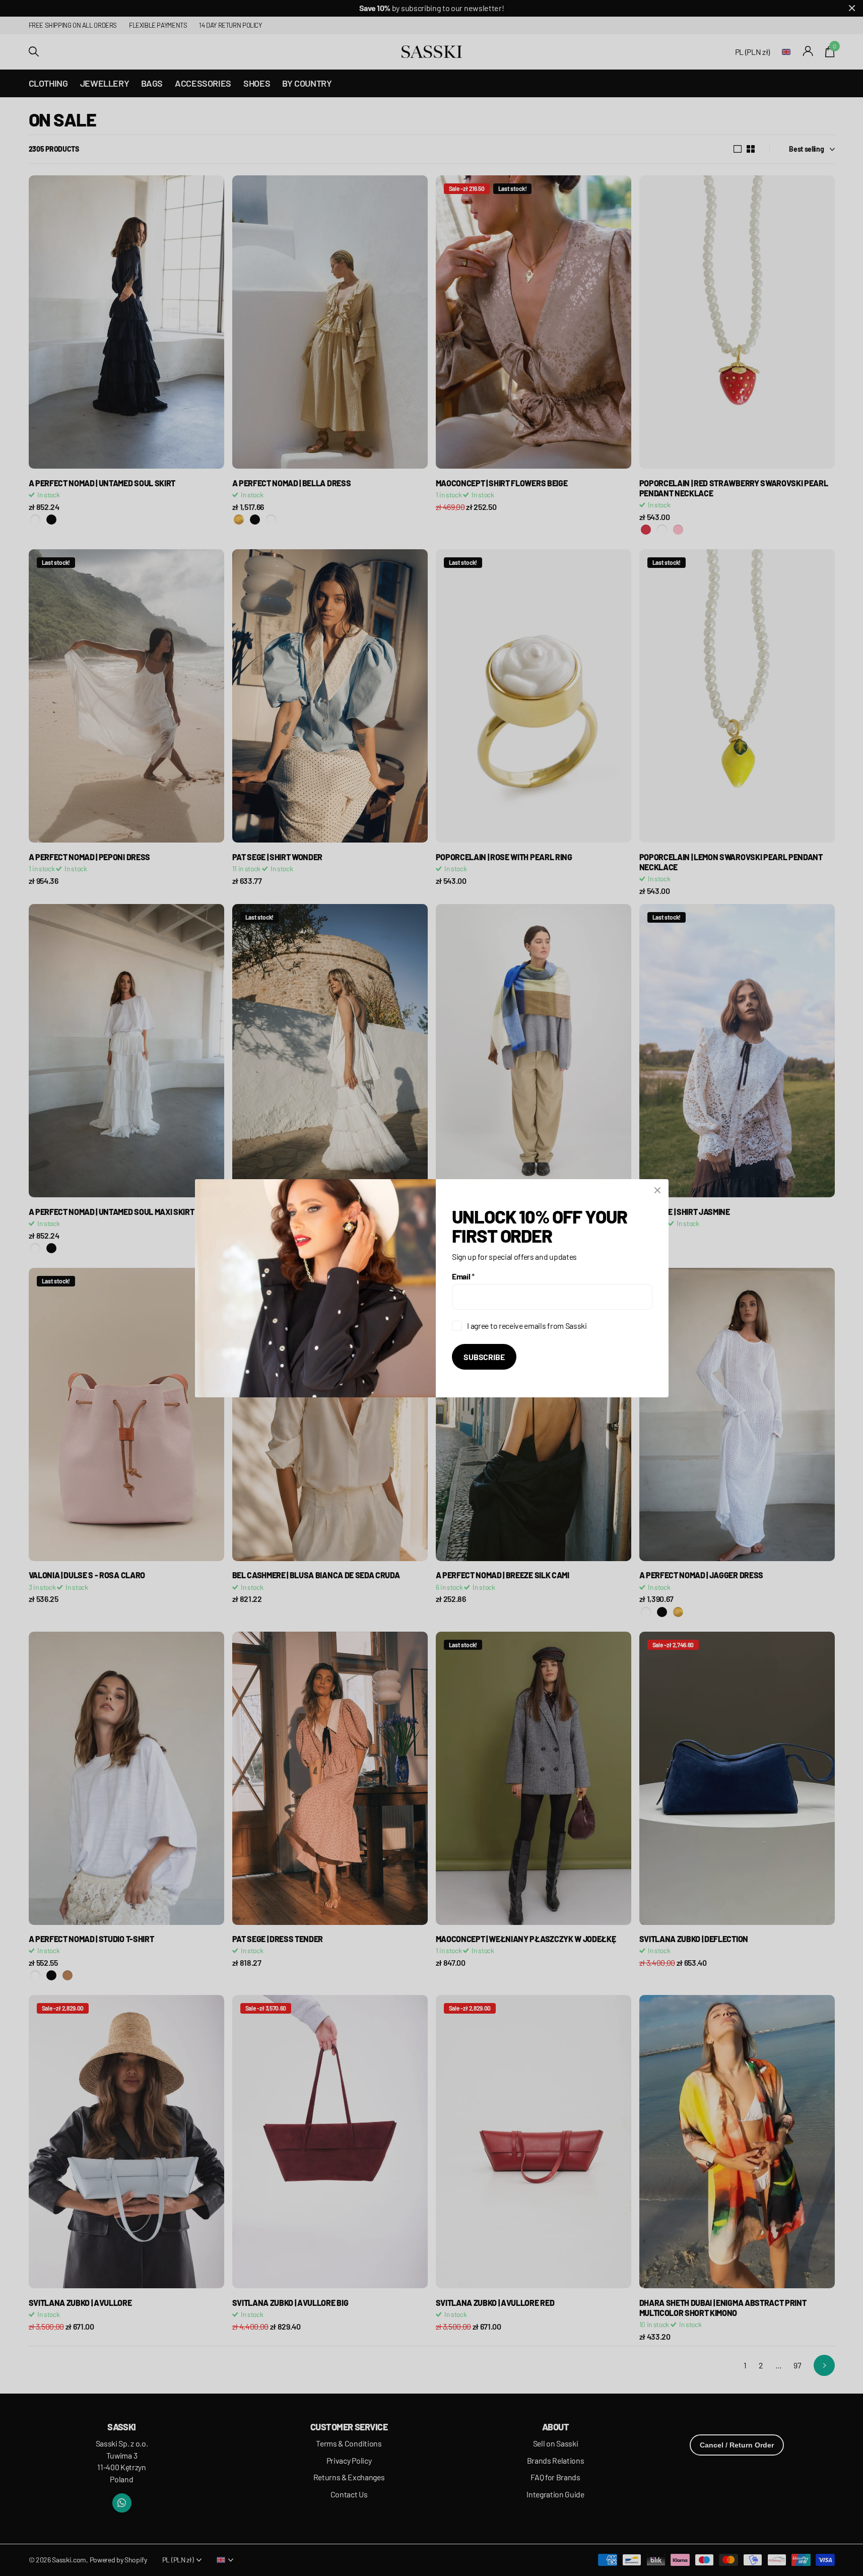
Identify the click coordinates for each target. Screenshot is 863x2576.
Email (463, 1276)
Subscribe (484, 1356)
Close (657, 1190)
